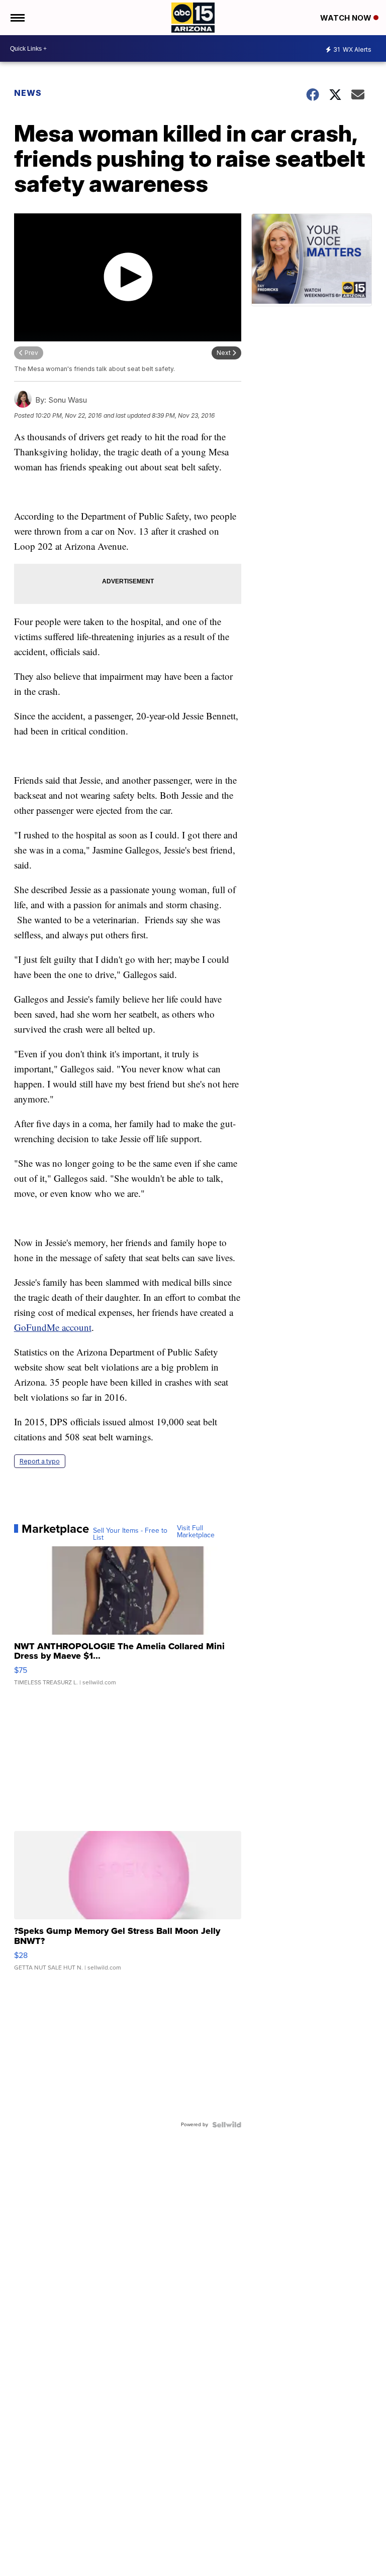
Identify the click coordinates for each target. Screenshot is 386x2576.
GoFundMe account (53, 1327)
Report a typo (40, 1461)
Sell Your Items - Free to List (130, 1534)
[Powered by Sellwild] (227, 2125)
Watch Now (347, 18)
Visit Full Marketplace (196, 1532)
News (28, 93)
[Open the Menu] (17, 18)
